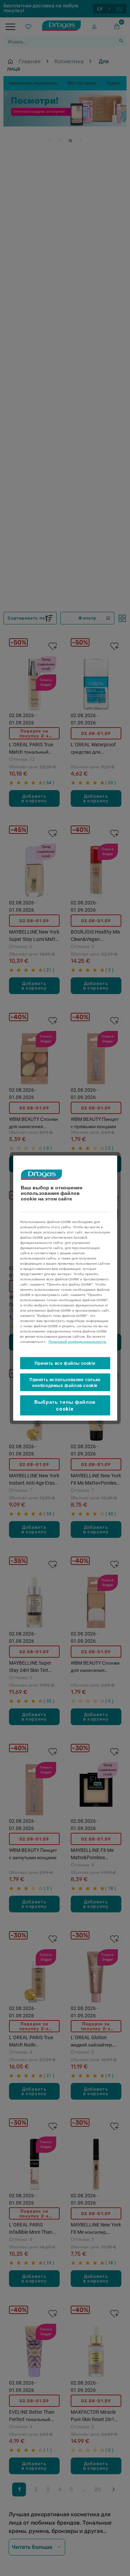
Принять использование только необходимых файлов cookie (65, 1382)
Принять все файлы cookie (65, 1363)
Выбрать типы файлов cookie (65, 1405)
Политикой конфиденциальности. (78, 1342)
